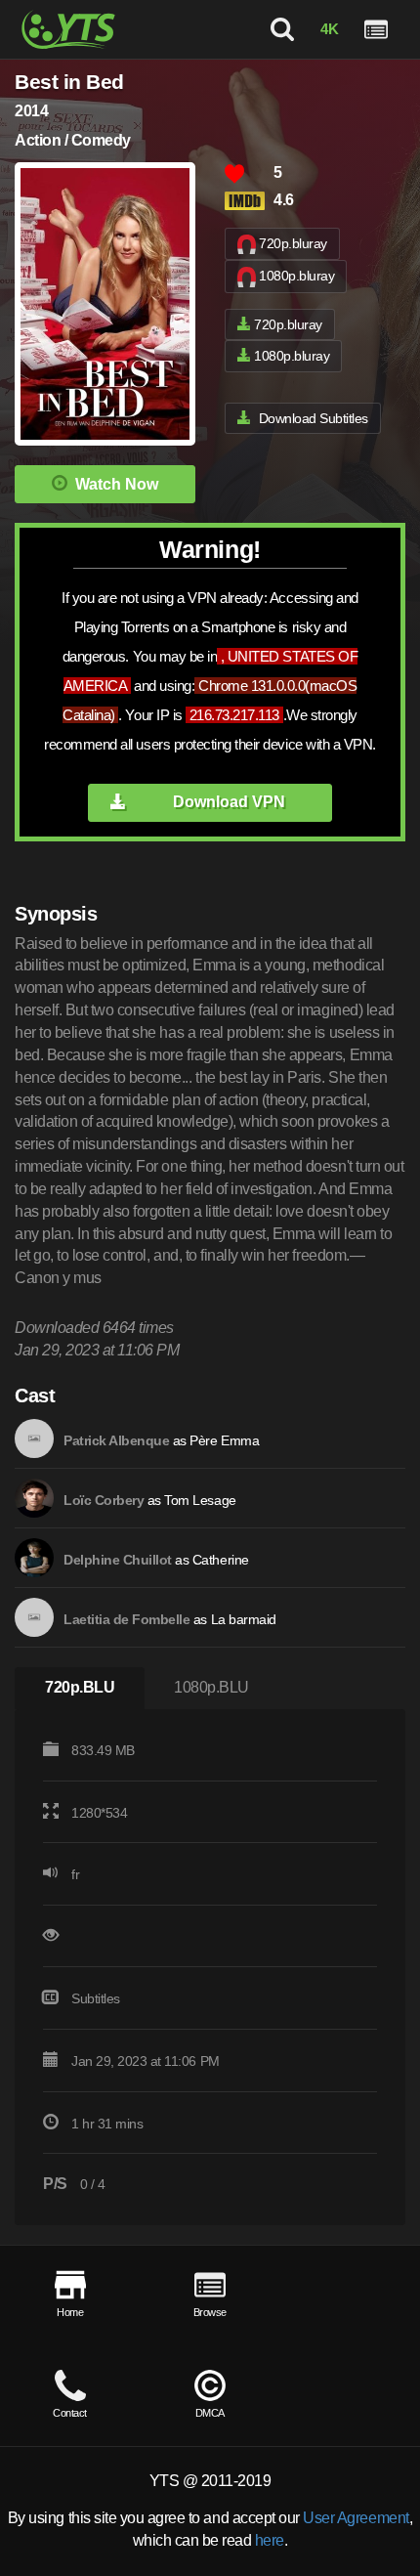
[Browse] (376, 29)
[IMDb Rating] (249, 201)
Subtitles (96, 1998)
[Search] (282, 29)
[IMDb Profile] (34, 1438)
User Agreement (356, 2518)
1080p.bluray (296, 276)
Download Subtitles (314, 418)
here (270, 2540)
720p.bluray (293, 243)
